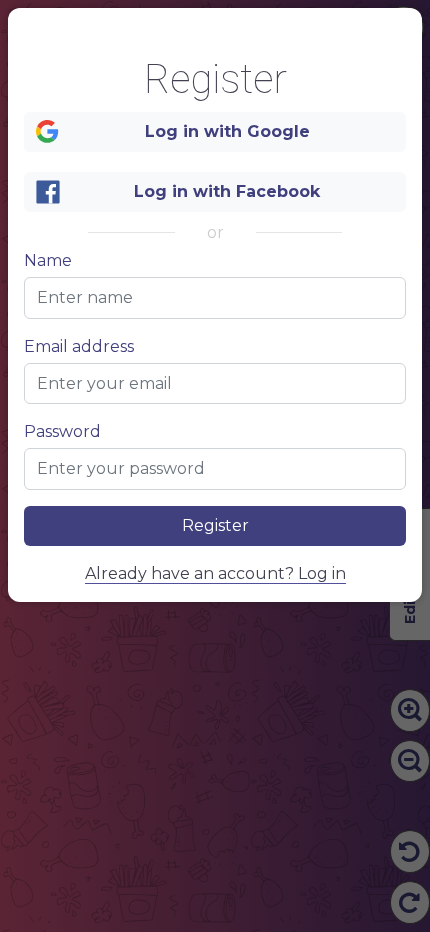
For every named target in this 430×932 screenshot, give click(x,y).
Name (48, 261)
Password (62, 432)
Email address (79, 347)
